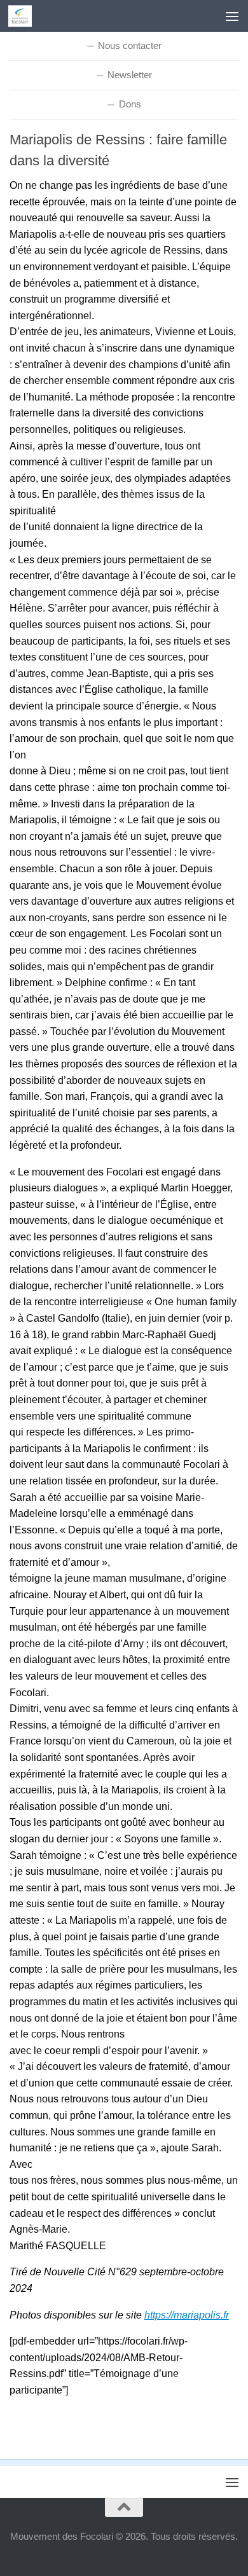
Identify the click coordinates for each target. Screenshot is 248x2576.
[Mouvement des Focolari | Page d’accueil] (24, 16)
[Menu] (232, 16)
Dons (130, 104)
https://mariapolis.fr (187, 2315)
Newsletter (130, 75)
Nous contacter (130, 45)
